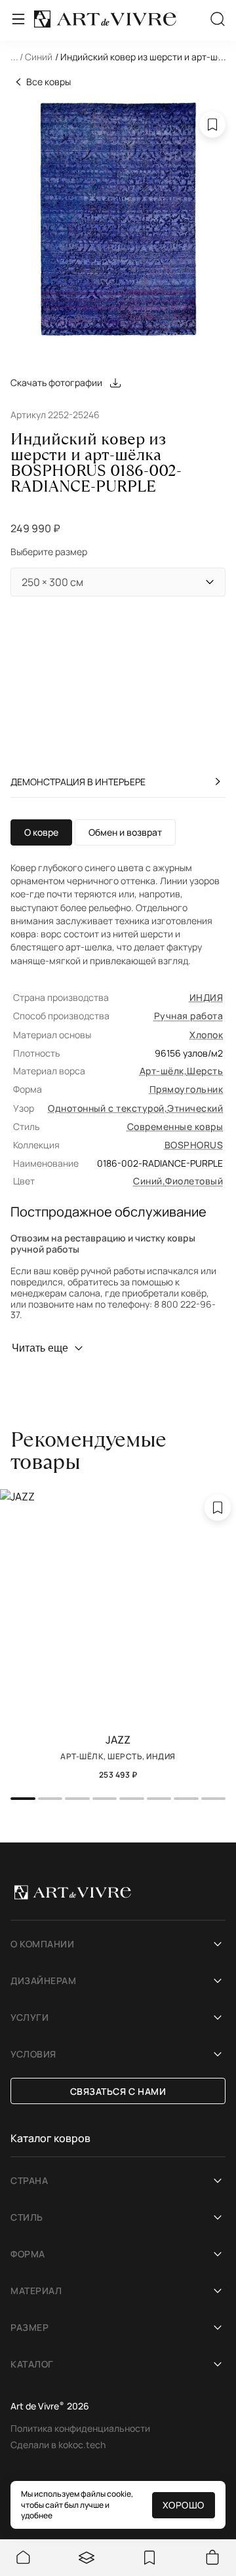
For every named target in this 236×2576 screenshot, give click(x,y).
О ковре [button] (41, 832)
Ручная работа (188, 1016)
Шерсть (205, 1071)
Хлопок (206, 1035)
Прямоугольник (186, 1089)
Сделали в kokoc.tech (58, 2445)
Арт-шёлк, (163, 1071)
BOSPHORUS (194, 1145)
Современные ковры (175, 1126)
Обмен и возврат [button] (125, 832)
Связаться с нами (118, 2091)
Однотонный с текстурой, (108, 1108)
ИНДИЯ (206, 997)
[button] (118, 58)
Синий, (149, 1181)
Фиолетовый (194, 1181)
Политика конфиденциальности (80, 2428)
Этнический (195, 1108)
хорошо (184, 2505)
